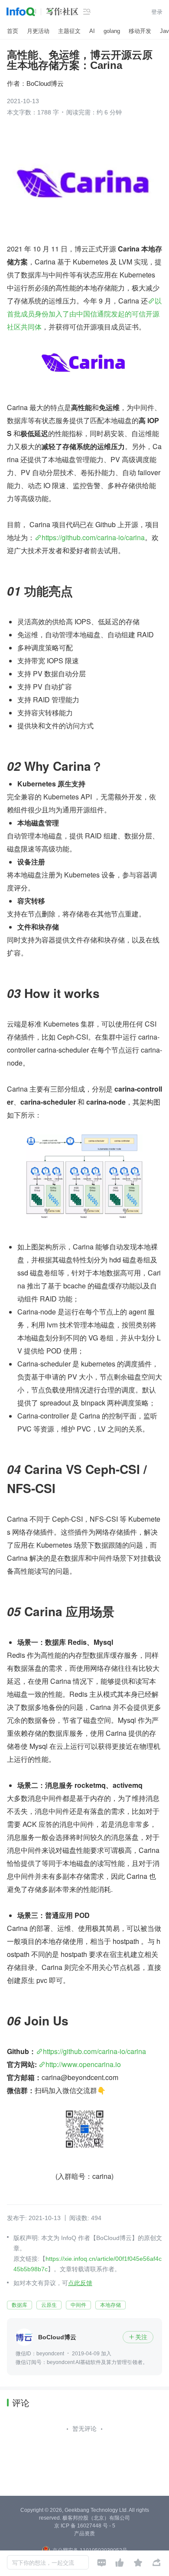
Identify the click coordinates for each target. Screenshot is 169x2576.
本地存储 (110, 2305)
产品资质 (84, 2534)
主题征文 (69, 31)
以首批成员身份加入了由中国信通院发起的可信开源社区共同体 (84, 314)
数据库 (19, 2305)
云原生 (49, 2305)
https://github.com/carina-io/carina (93, 537)
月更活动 (38, 31)
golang (112, 31)
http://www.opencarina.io (83, 2064)
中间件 (78, 2305)
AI (92, 31)
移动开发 (140, 31)
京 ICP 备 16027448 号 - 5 (85, 2526)
